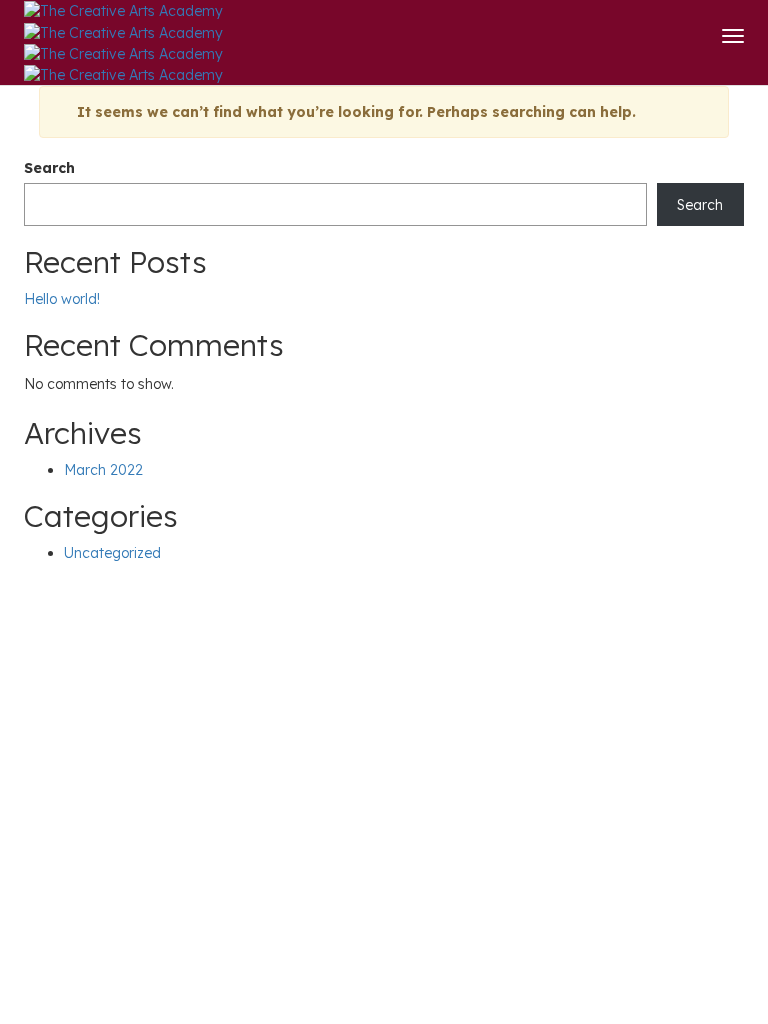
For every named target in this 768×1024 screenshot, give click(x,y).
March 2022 (103, 470)
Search (49, 168)
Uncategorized (112, 553)
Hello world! (62, 299)
